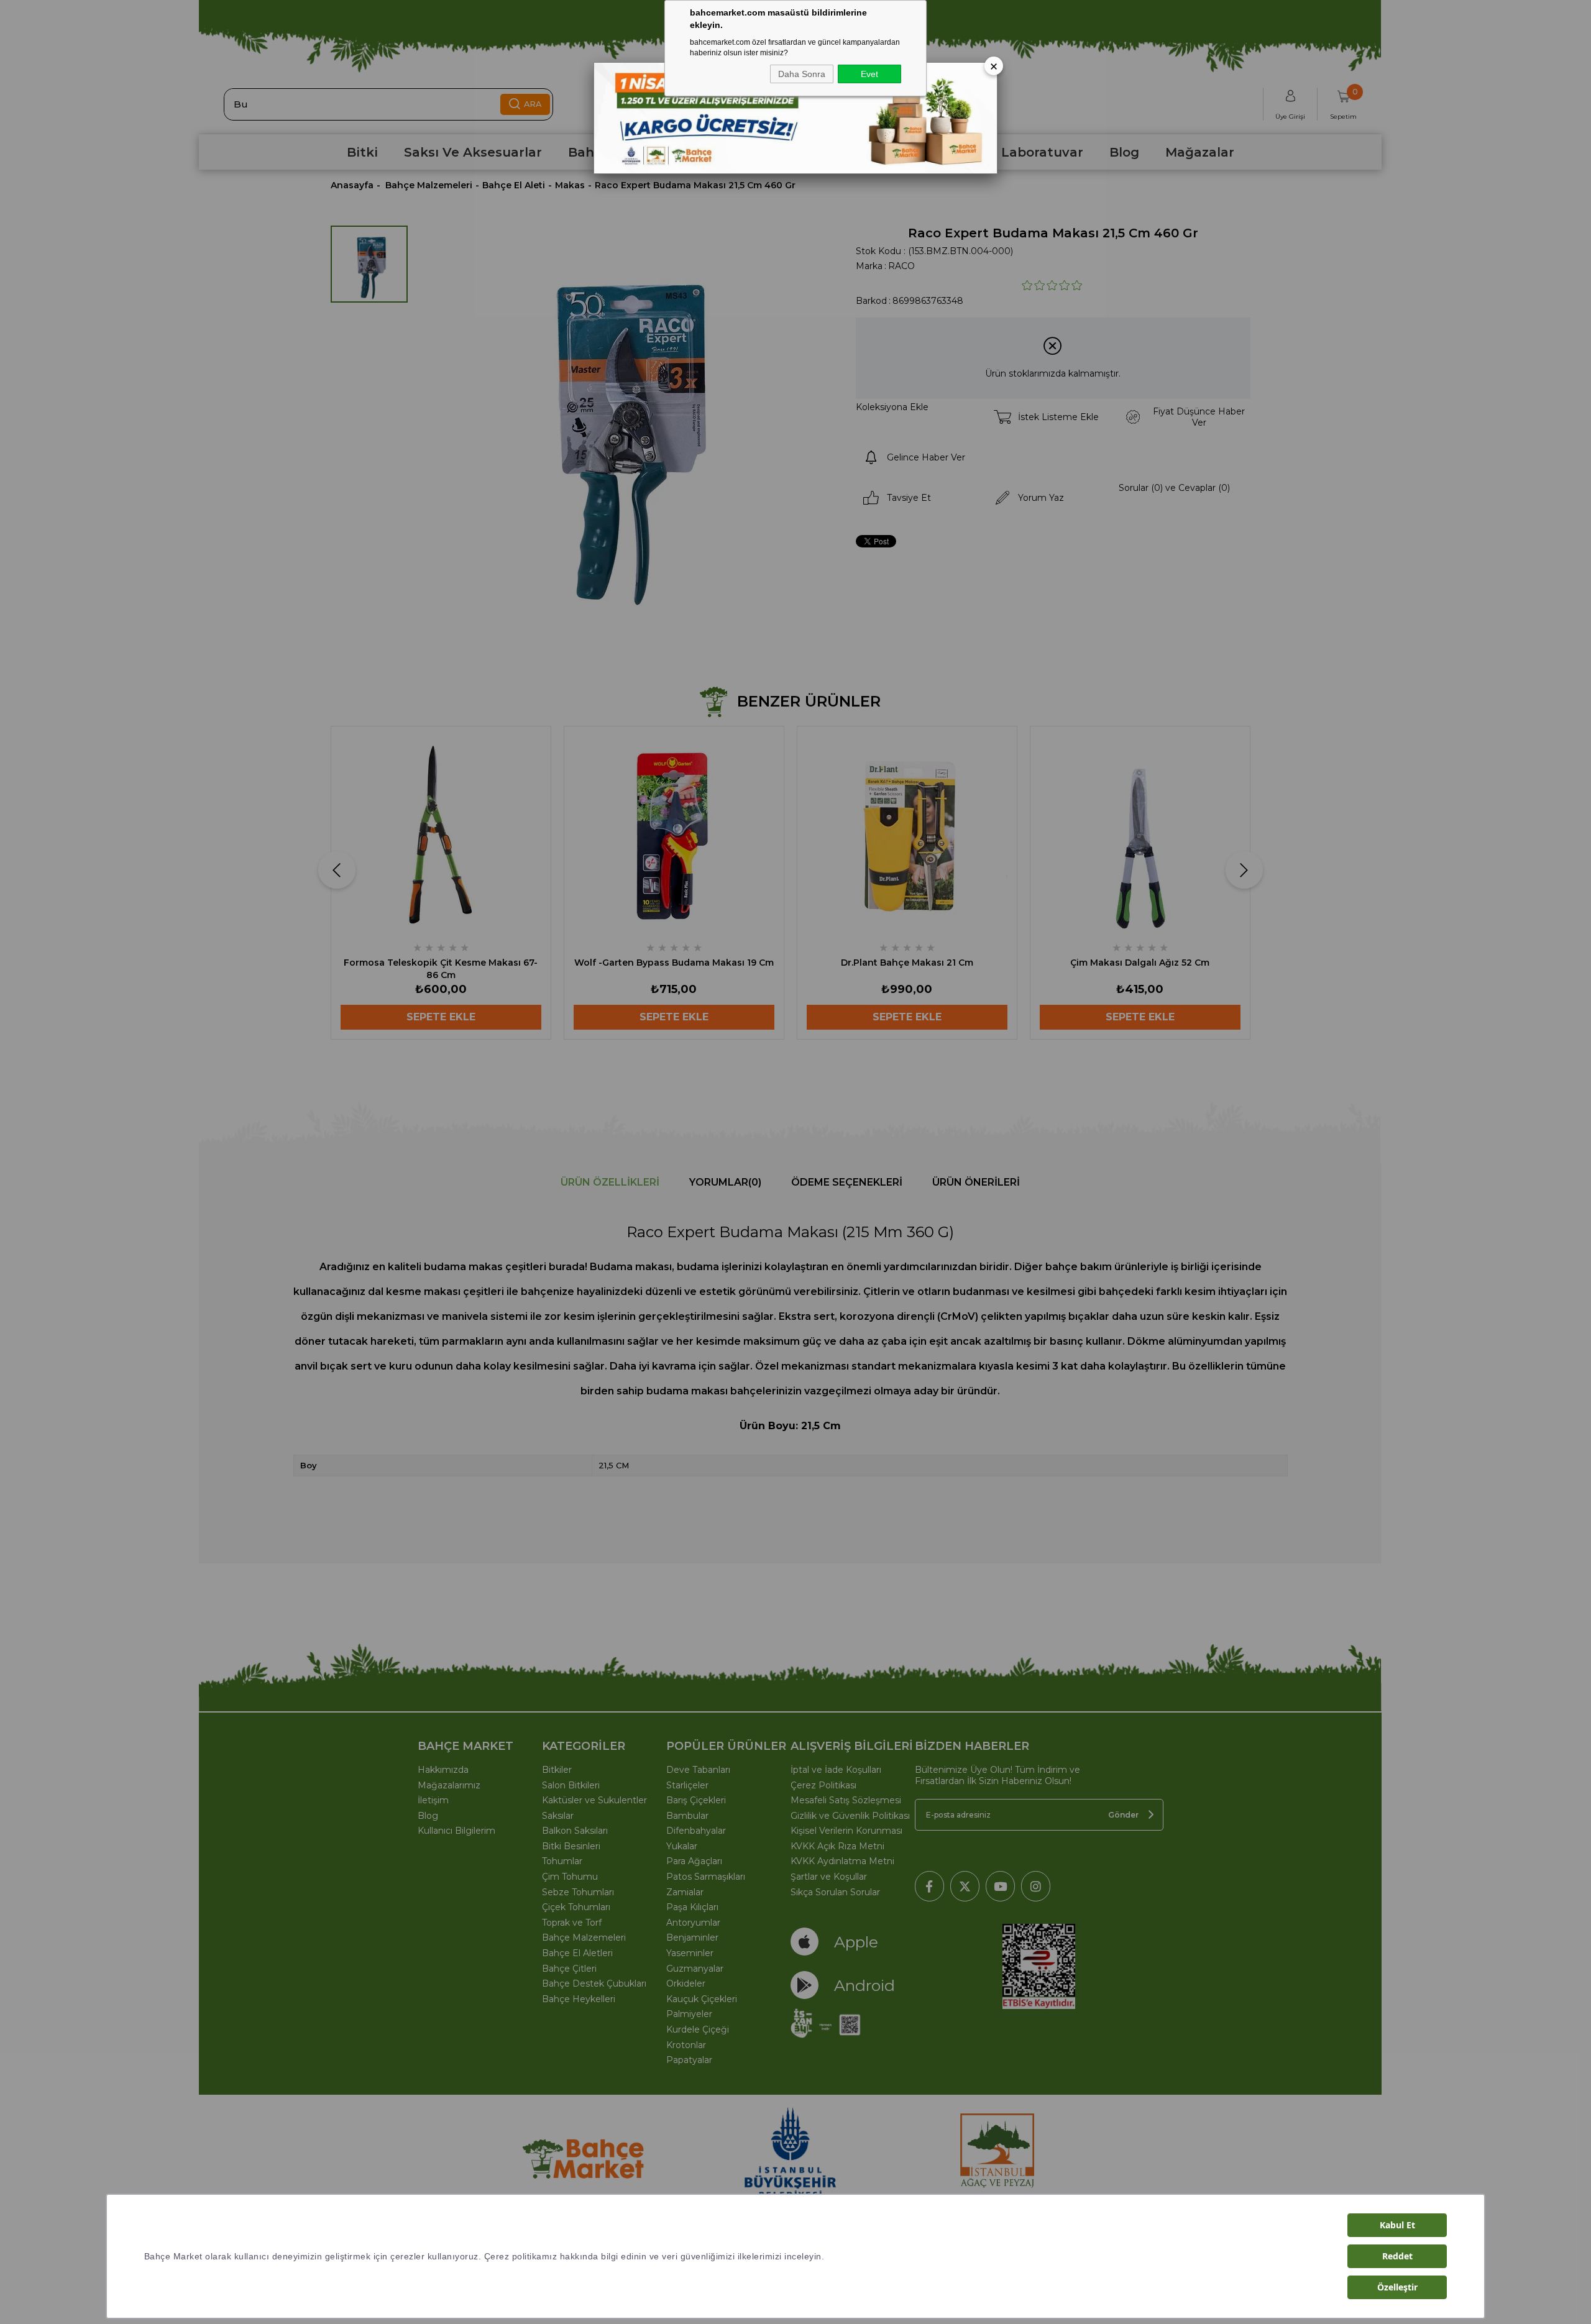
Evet (869, 74)
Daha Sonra (802, 74)
